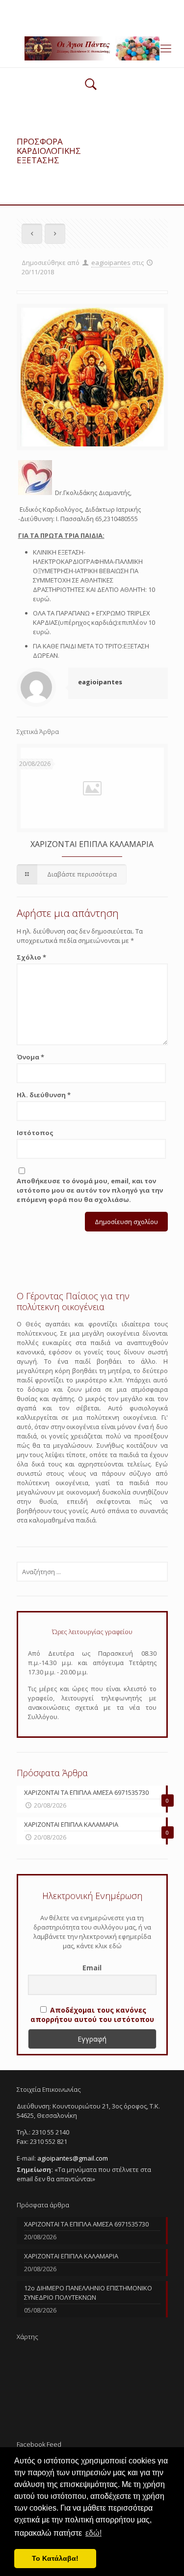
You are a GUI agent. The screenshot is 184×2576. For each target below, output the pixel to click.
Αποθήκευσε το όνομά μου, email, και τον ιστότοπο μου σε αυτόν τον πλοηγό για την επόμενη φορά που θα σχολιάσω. (90, 1190)
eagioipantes (111, 263)
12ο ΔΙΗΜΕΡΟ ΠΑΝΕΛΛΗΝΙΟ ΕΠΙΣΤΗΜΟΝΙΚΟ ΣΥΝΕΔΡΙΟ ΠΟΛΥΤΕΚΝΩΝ (88, 2293)
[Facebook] (92, 20)
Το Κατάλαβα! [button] (55, 2558)
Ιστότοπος (35, 1133)
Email (92, 1968)
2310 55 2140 (54, 7)
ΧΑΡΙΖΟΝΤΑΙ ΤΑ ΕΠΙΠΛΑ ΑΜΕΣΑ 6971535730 (86, 2224)
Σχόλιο (31, 957)
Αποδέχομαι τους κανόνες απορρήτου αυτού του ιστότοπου (92, 2015)
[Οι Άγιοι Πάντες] (92, 48)
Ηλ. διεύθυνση (44, 1095)
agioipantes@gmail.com (123, 7)
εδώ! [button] (93, 2533)
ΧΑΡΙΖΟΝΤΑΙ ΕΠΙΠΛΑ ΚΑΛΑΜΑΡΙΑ (92, 844)
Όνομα (30, 1057)
